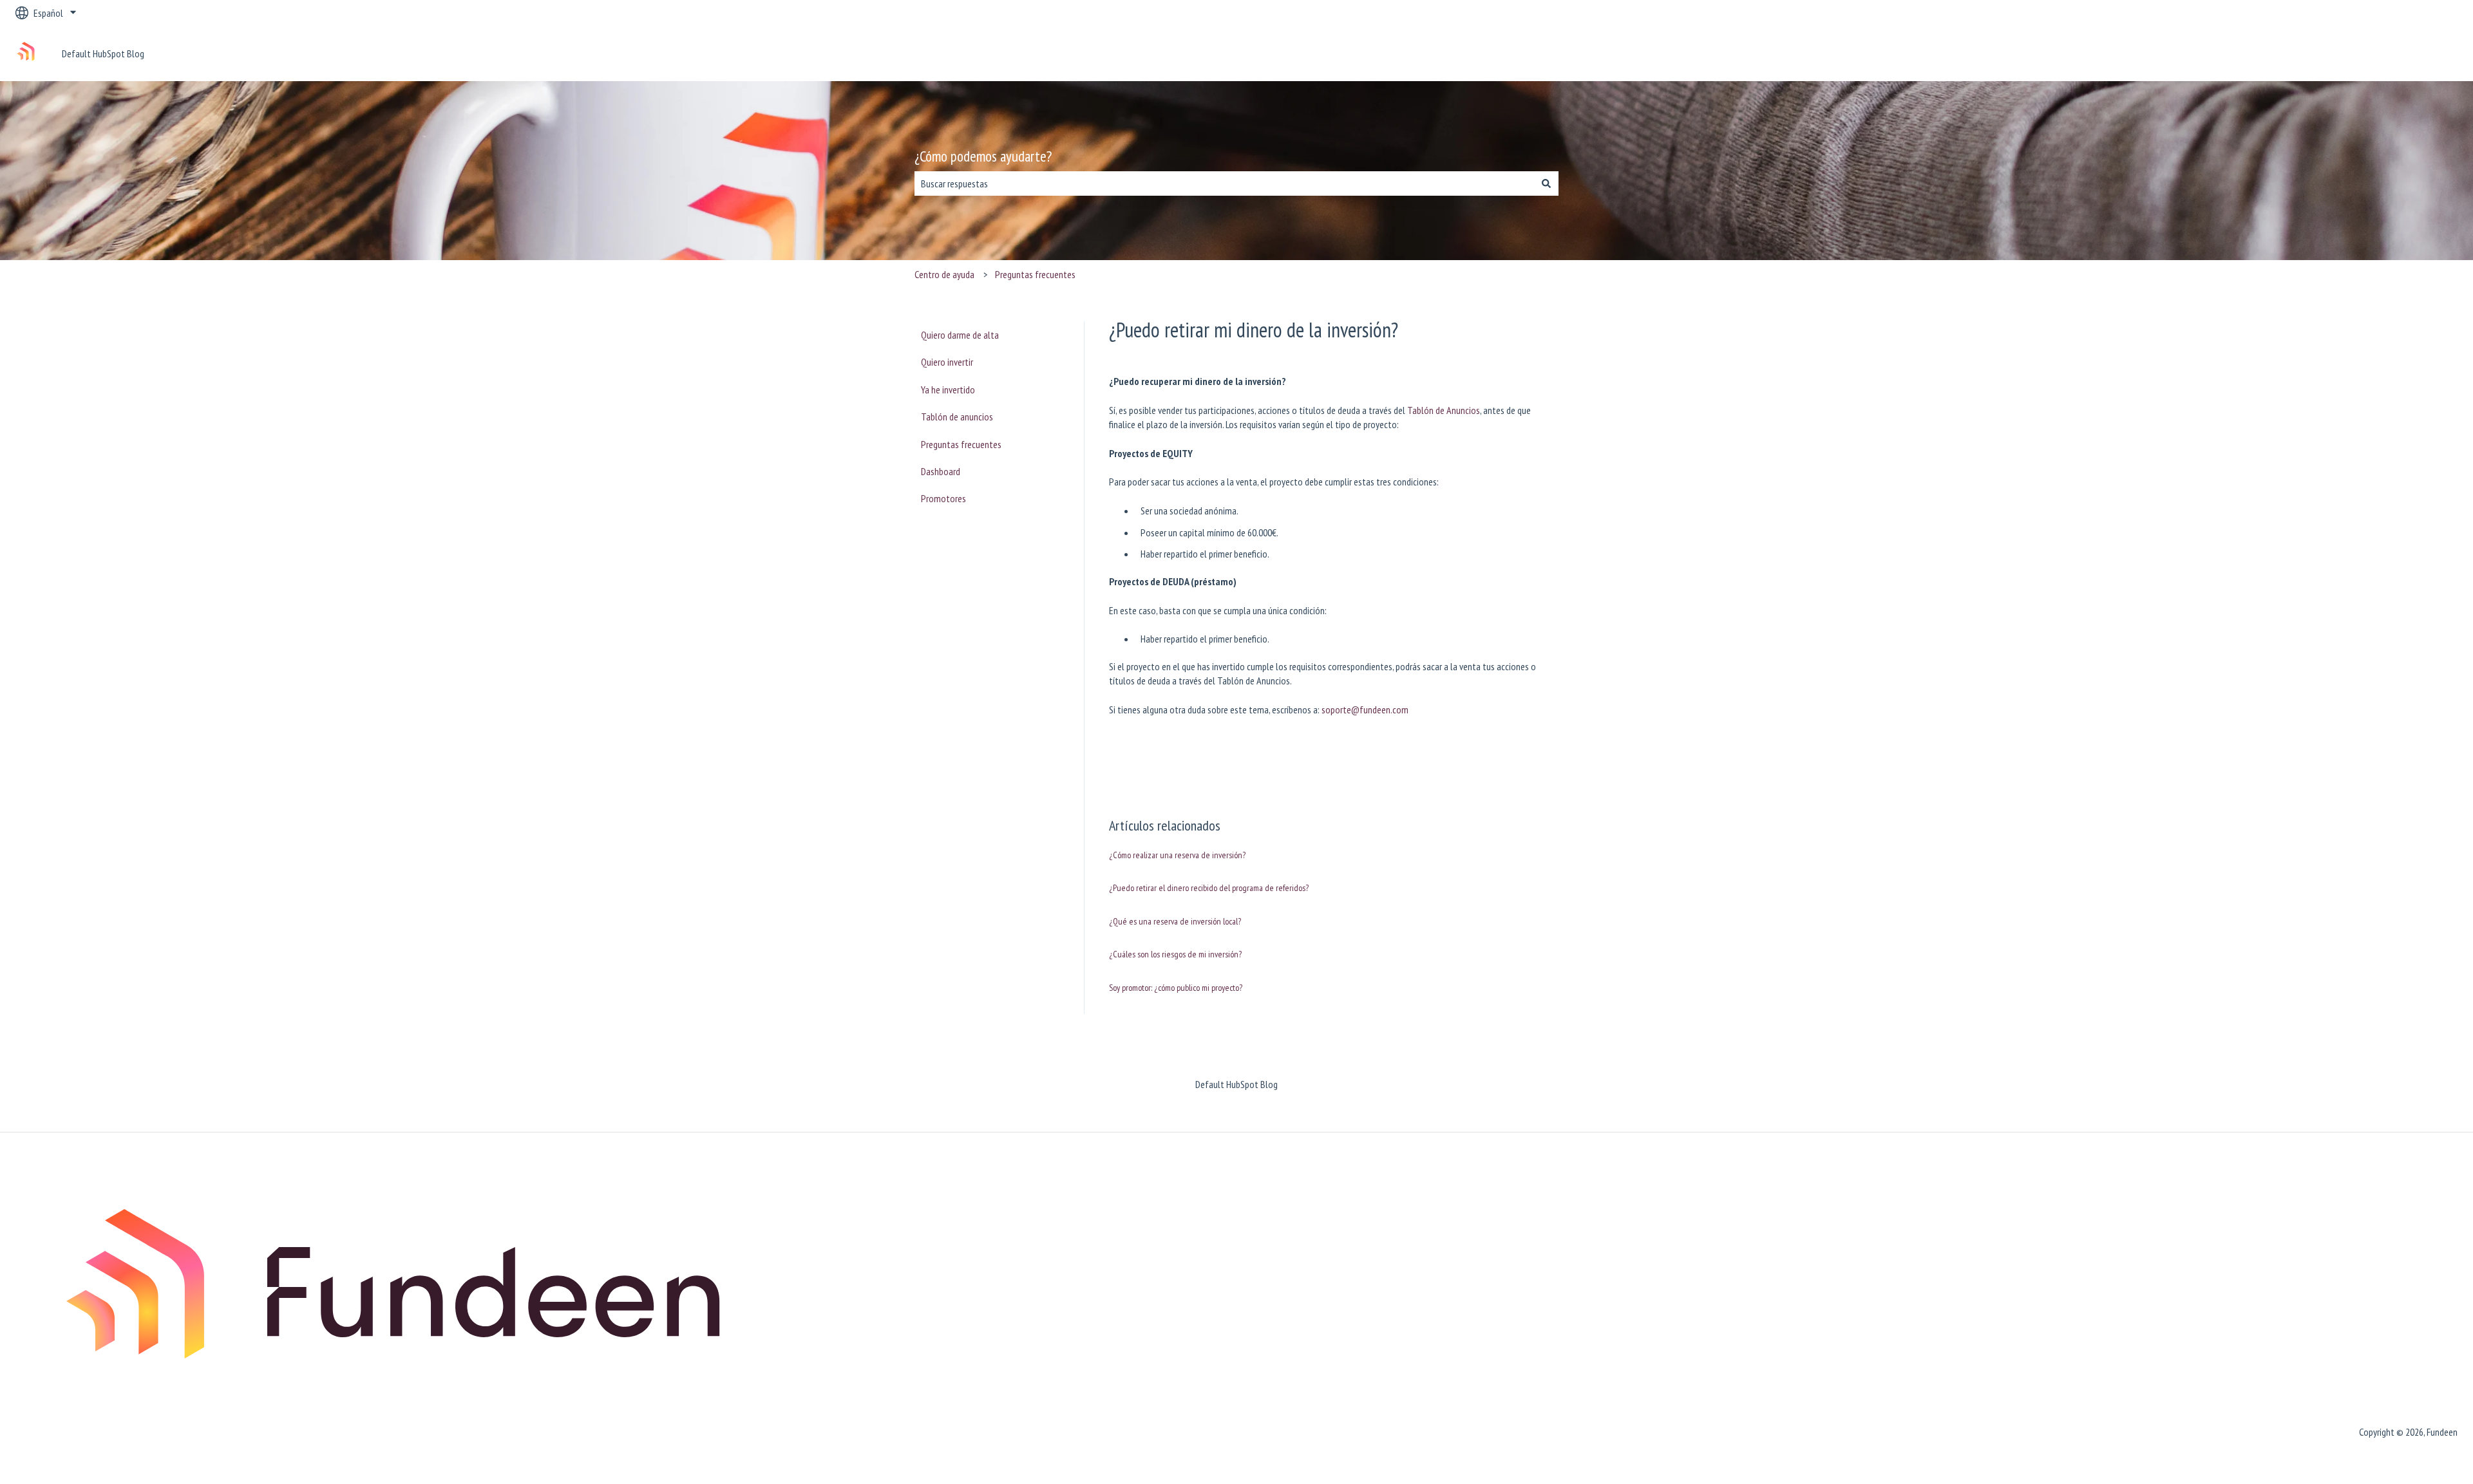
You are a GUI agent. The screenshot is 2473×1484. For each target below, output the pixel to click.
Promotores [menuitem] (943, 498)
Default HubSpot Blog (103, 53)
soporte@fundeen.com (1365, 709)
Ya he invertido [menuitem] (948, 390)
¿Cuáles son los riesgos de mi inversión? (1175, 954)
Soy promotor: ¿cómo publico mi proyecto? (1176, 988)
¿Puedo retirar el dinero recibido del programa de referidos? (1209, 888)
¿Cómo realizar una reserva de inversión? (1177, 855)
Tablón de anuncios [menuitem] (957, 417)
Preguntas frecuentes (1035, 274)
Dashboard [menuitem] (941, 471)
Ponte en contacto (2409, 53)
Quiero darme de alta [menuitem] (960, 335)
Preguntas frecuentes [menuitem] (961, 444)
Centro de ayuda (944, 274)
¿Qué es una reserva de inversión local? (1175, 921)
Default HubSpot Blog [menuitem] (1236, 1084)
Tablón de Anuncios (1444, 410)
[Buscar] (1546, 183)
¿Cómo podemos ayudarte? (983, 156)
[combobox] (1224, 183)
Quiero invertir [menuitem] (947, 362)
